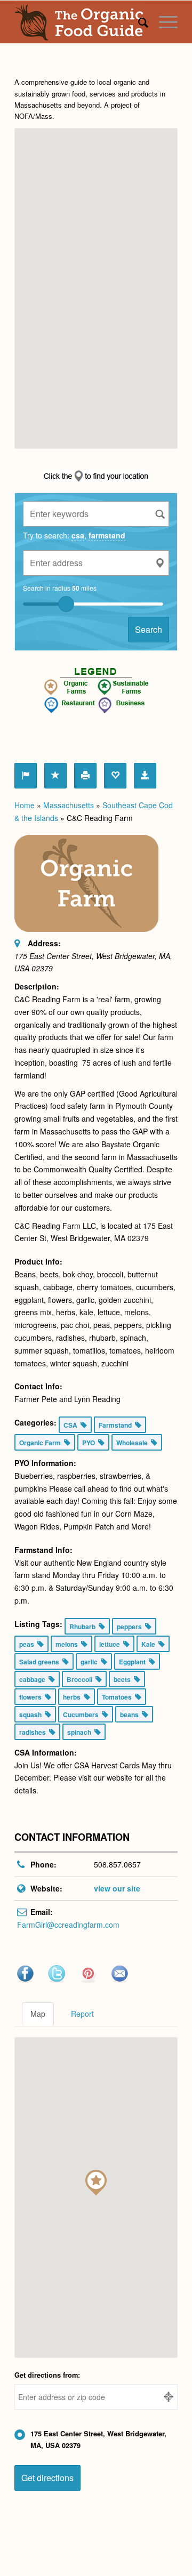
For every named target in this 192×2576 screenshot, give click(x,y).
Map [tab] (38, 2014)
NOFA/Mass (33, 116)
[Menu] (163, 22)
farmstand (107, 535)
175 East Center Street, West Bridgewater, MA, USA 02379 (98, 2440)
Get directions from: (47, 2375)
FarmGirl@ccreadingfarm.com (68, 1925)
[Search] (138, 22)
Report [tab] (82, 2014)
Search (149, 629)
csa (78, 535)
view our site (117, 1888)
